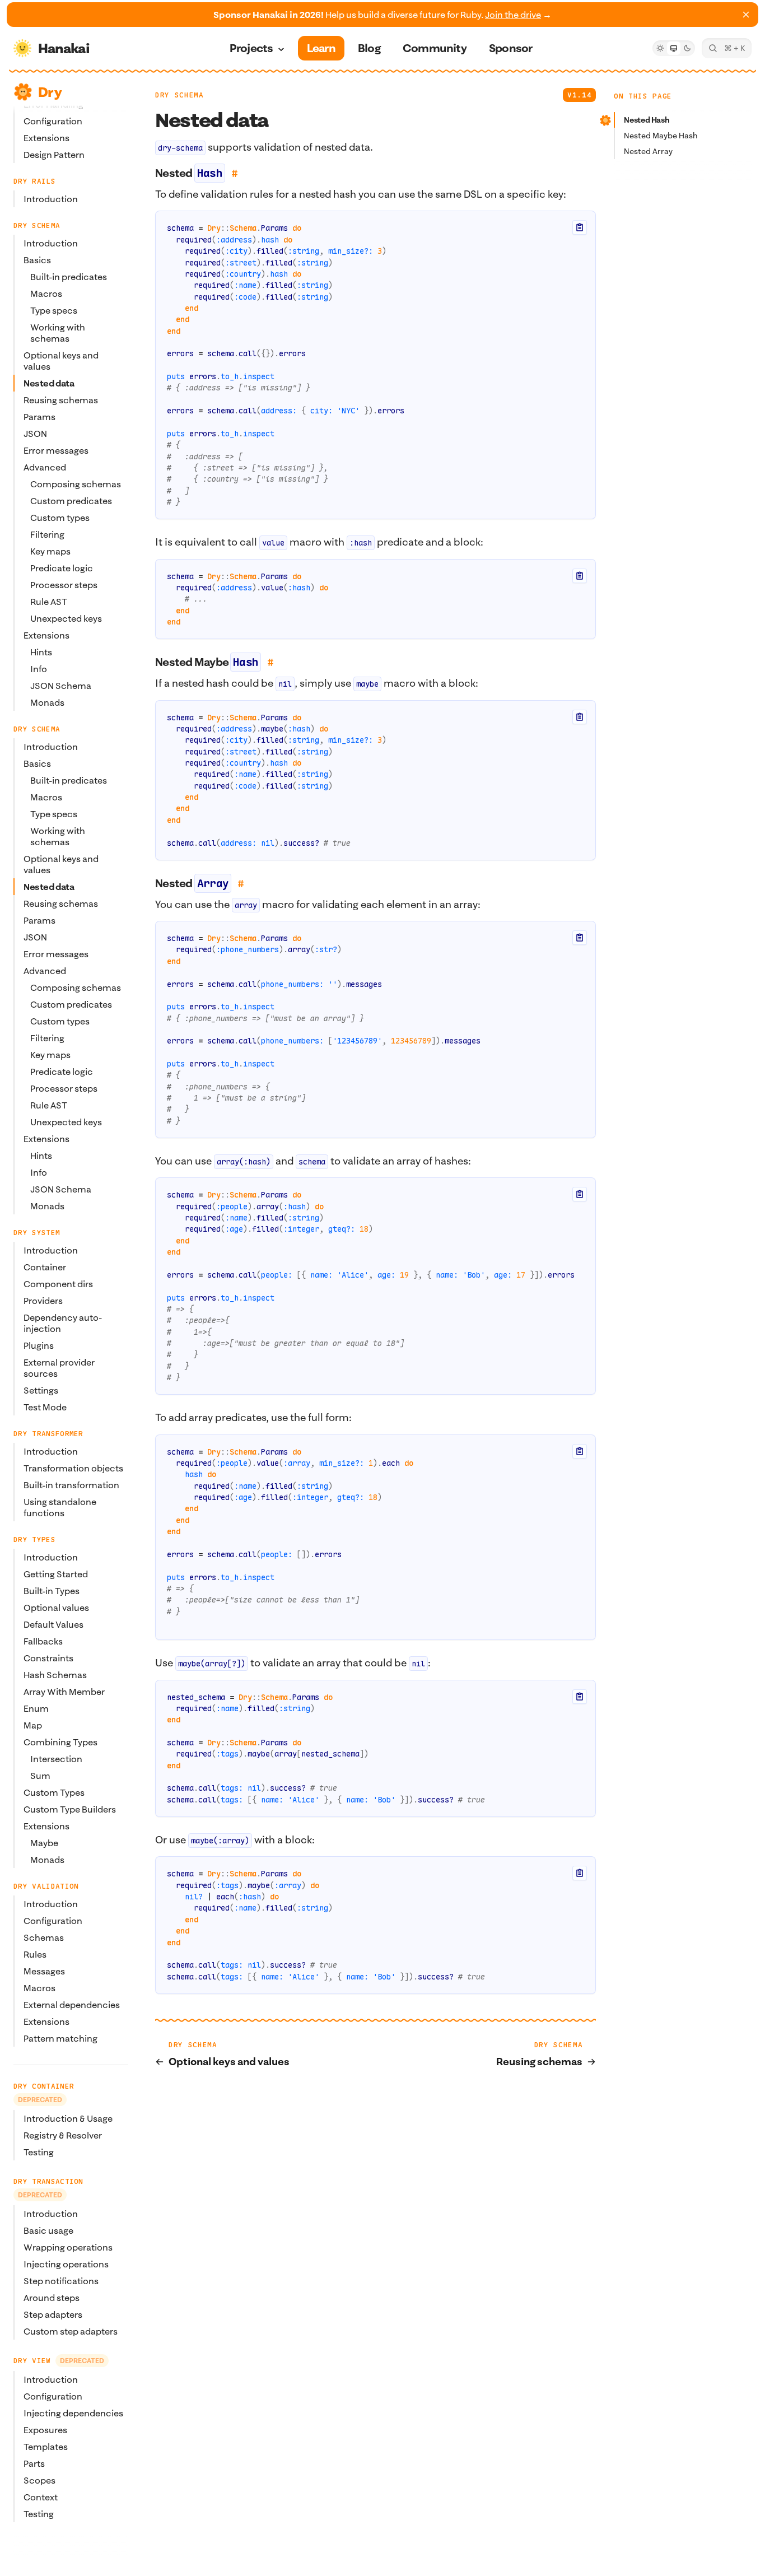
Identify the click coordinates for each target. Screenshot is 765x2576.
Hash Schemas (55, 1675)
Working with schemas (58, 333)
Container (45, 1267)
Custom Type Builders (70, 1809)
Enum (36, 1708)
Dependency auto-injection (63, 1323)
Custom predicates (71, 501)
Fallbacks (43, 1641)
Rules (35, 1954)
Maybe (44, 1843)
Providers (43, 1301)
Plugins (39, 1345)
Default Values (53, 1624)
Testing (39, 2152)
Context (41, 2497)
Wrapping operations (68, 2247)
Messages (44, 1971)
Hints (41, 652)
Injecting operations (66, 2264)
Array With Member (64, 1692)
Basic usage (48, 2230)
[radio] (660, 48)
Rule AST (49, 602)
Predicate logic (62, 568)
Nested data (49, 383)
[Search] (727, 48)
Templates (46, 2447)
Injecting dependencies (73, 2413)
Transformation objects (73, 1468)
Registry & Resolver (63, 2135)
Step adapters (53, 2314)
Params (39, 417)
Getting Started (56, 1574)
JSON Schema (61, 686)
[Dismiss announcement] (746, 15)
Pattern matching (60, 2038)
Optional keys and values (61, 361)
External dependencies (72, 2005)
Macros (46, 294)
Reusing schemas (61, 400)
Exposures (45, 2430)
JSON (35, 434)
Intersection (56, 1759)
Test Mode (45, 1407)
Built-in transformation (71, 1485)
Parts (34, 2463)
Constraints (48, 1658)
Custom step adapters (71, 2331)
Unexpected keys (66, 618)
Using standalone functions (60, 1507)
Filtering (47, 534)
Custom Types (54, 1792)
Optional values (56, 1608)
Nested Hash (647, 120)
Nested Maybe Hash (661, 136)
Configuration (53, 121)
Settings (41, 1390)
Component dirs (58, 1284)
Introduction (51, 199)
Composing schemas (76, 484)
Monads (47, 702)
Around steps (52, 2298)
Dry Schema (179, 95)
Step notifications (61, 2281)
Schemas (44, 1937)
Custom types (60, 518)
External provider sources (59, 1368)
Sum (40, 1776)
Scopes (39, 2480)
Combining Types (60, 1742)
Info (39, 669)
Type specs (54, 310)
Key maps (50, 551)
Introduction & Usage (68, 2118)
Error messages (56, 450)
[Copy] (580, 227)
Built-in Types (52, 1591)
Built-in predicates (69, 277)
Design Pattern (54, 155)
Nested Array (648, 151)
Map (33, 1725)
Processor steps (64, 585)
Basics (37, 260)
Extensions (46, 138)
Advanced (45, 467)
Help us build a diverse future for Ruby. (382, 15)
